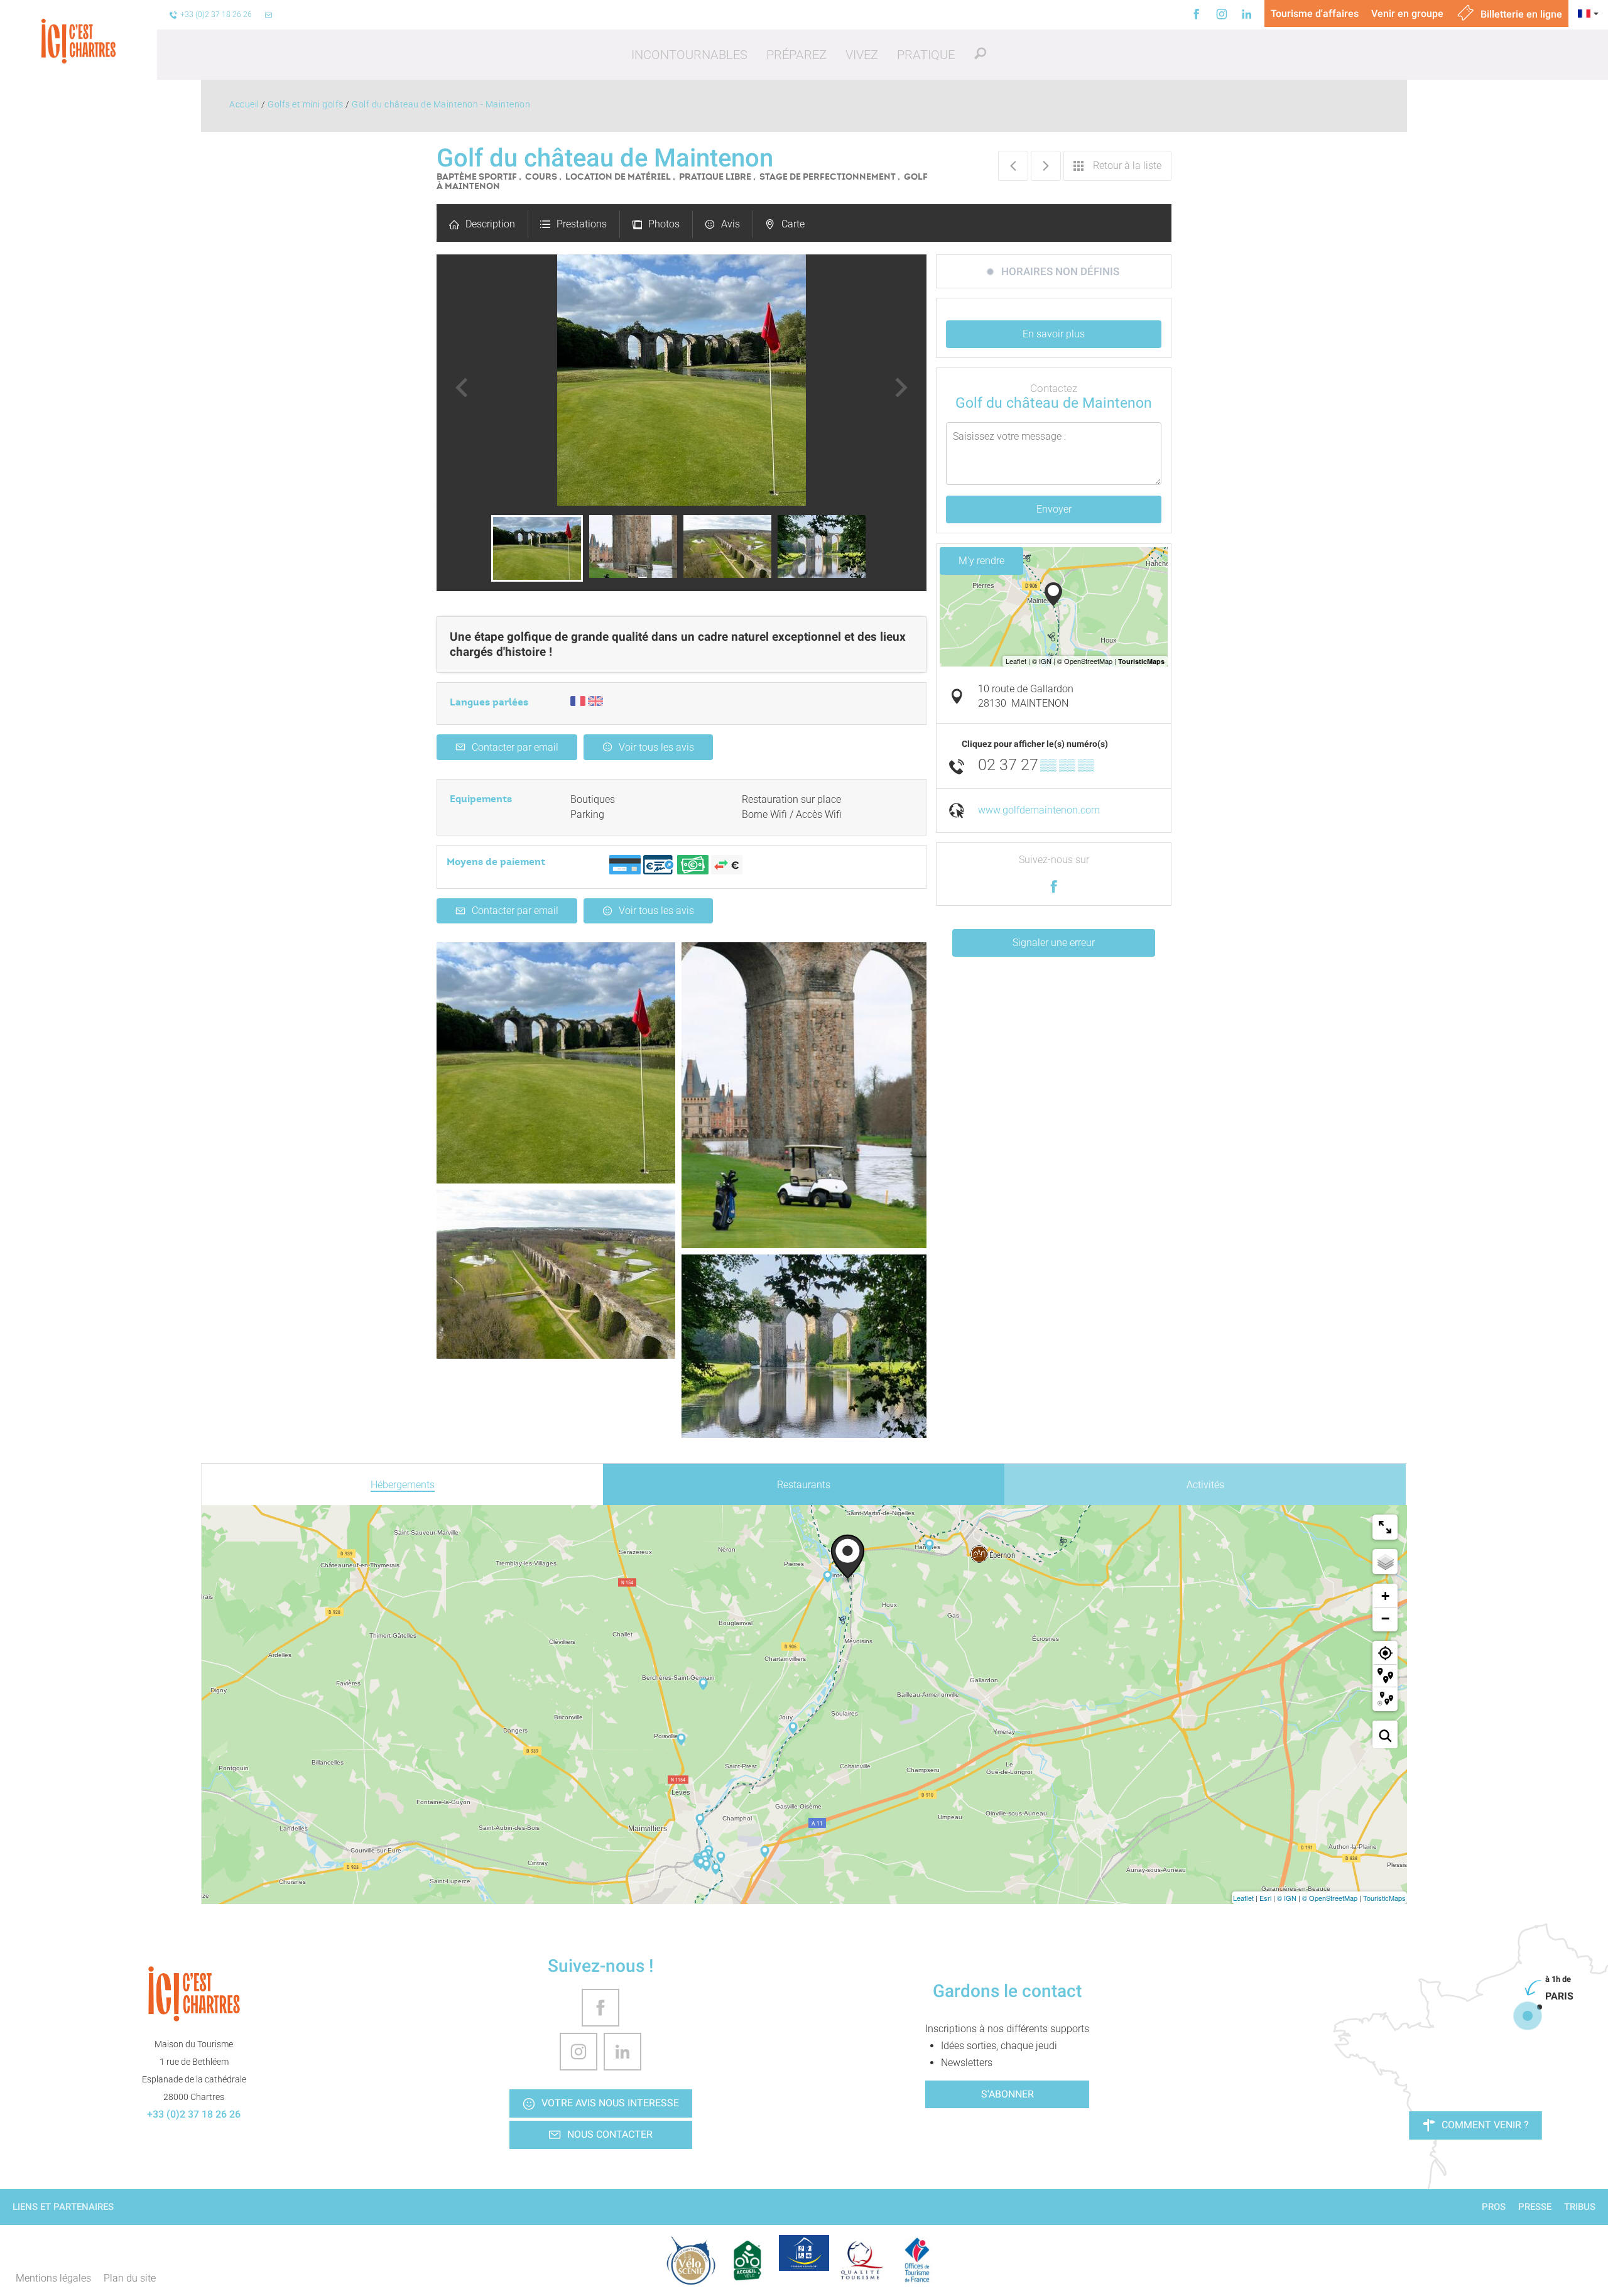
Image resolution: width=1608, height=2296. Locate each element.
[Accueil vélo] (747, 2260)
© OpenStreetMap (1330, 1898)
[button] (689, 55)
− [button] (1385, 1619)
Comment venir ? (1485, 2125)
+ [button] (1385, 1596)
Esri (1265, 1898)
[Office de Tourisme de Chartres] (194, 1994)
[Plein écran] (1385, 1527)
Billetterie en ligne (1520, 14)
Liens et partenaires (63, 2207)
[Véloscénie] (691, 2260)
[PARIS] (1528, 2016)
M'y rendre (981, 561)
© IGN (1287, 1898)
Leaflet (1243, 1898)
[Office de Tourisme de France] (917, 2260)
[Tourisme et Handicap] (804, 2253)
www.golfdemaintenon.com (1039, 810)
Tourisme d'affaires (1315, 14)
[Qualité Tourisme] (861, 2260)
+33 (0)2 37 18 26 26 (194, 2114)
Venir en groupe (1407, 14)
